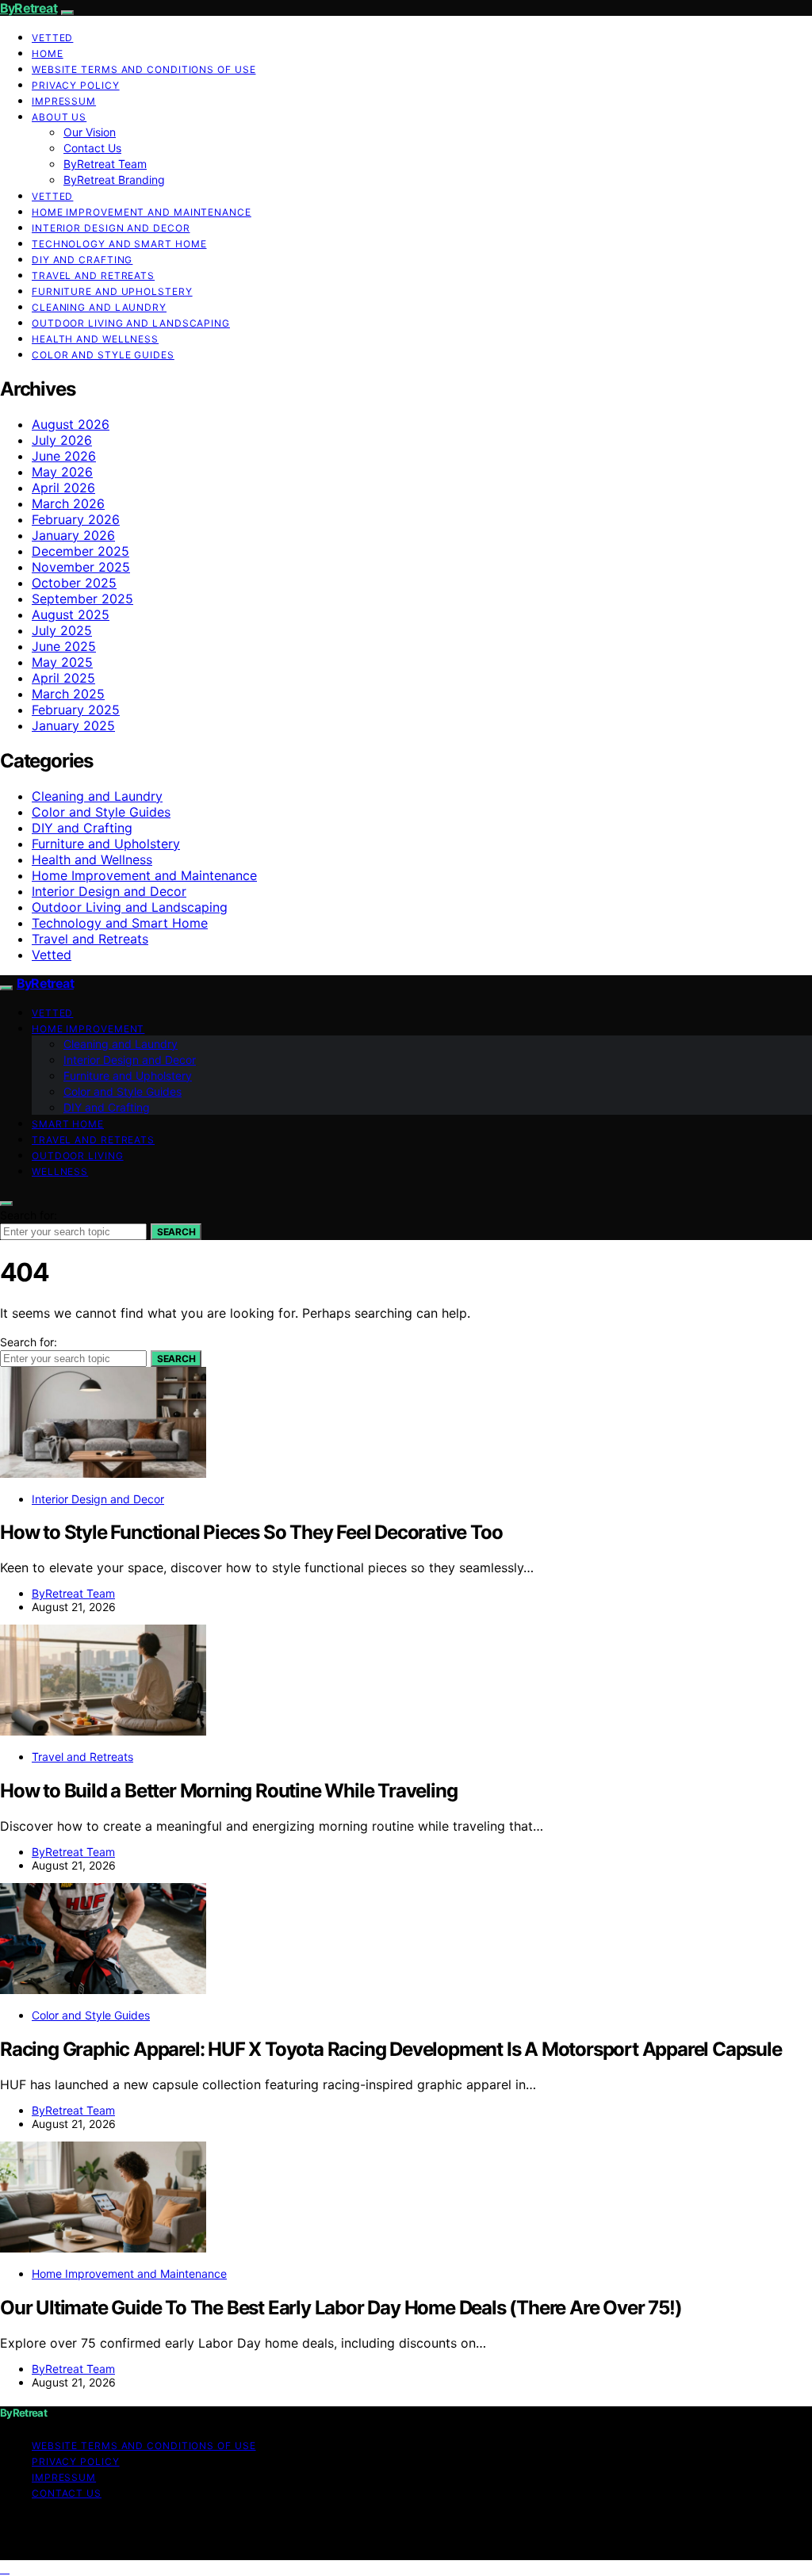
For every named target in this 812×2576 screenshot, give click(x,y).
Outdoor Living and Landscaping (131, 323)
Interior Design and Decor (111, 228)
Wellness (60, 1171)
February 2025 (76, 710)
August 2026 (71, 424)
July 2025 (62, 630)
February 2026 (76, 519)
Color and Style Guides (103, 355)
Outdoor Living (78, 1156)
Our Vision (90, 132)
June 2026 (64, 456)
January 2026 (73, 535)
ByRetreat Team (105, 164)
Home (48, 54)
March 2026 (68, 503)
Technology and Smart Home (119, 244)
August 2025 (71, 614)
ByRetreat (29, 8)
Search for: (29, 1215)
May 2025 (62, 662)
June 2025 (64, 646)
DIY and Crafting (82, 260)
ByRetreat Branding (114, 180)
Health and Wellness (95, 339)
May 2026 (62, 472)
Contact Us (92, 148)
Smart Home (68, 1124)
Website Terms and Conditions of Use (144, 69)
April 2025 (63, 678)
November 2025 (81, 567)
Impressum (64, 101)
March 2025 (68, 694)
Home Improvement (88, 1029)
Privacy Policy (76, 85)
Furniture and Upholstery (112, 291)
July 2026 (62, 440)
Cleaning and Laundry (99, 307)
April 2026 (63, 488)
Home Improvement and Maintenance (142, 212)
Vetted (52, 38)
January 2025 (73, 725)
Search (176, 1232)
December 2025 (80, 551)
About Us (59, 117)
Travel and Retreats (93, 276)
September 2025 (82, 599)
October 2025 (74, 583)
